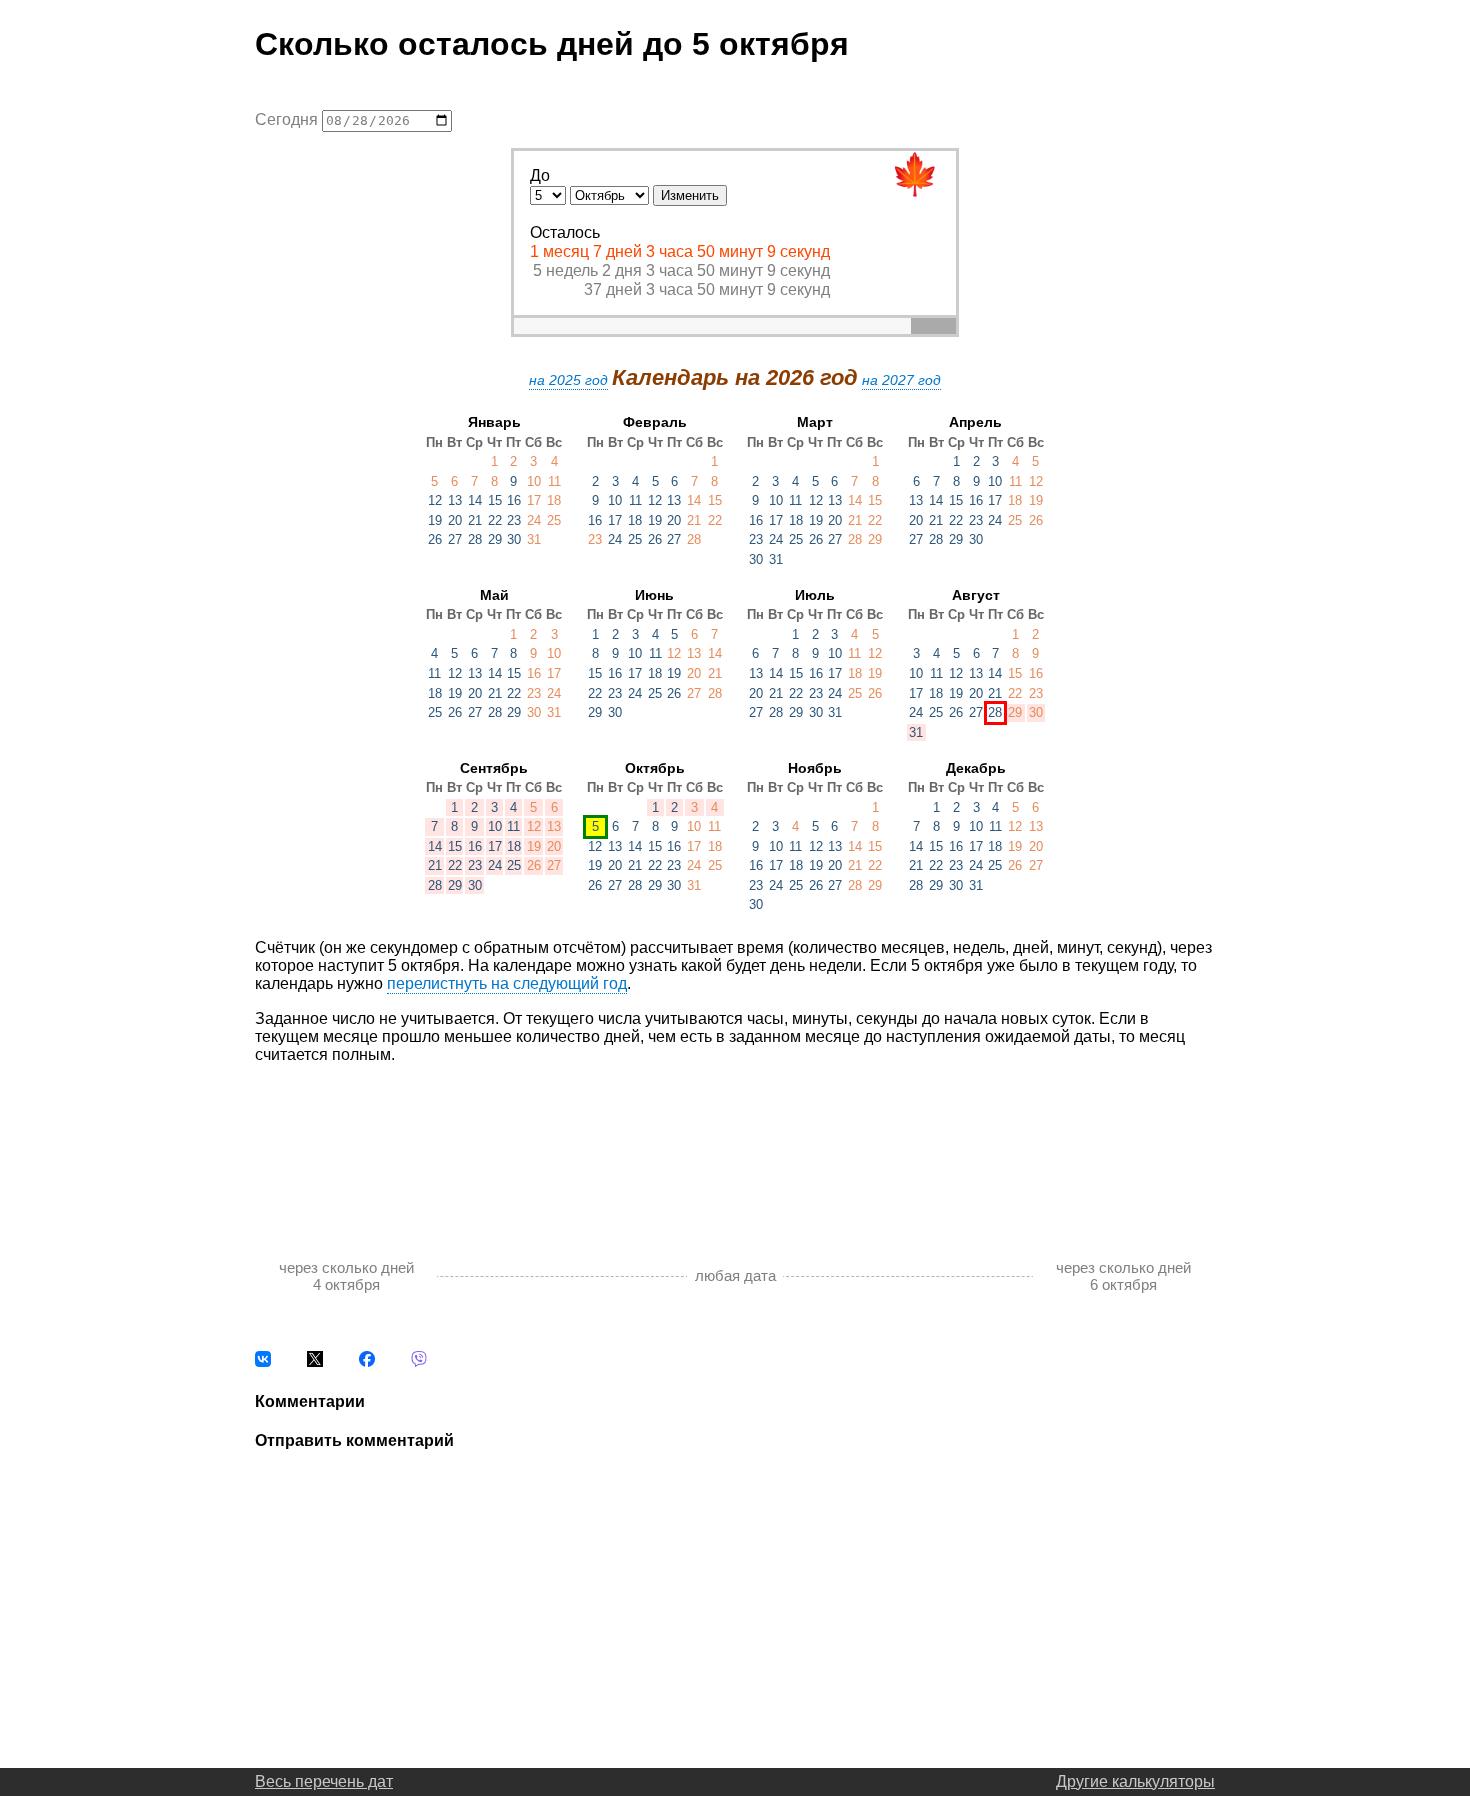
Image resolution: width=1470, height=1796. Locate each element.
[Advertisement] (735, 1140)
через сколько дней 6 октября (1123, 1276)
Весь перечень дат (324, 1781)
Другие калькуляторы (1135, 1781)
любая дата (735, 1275)
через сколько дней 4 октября (346, 1276)
